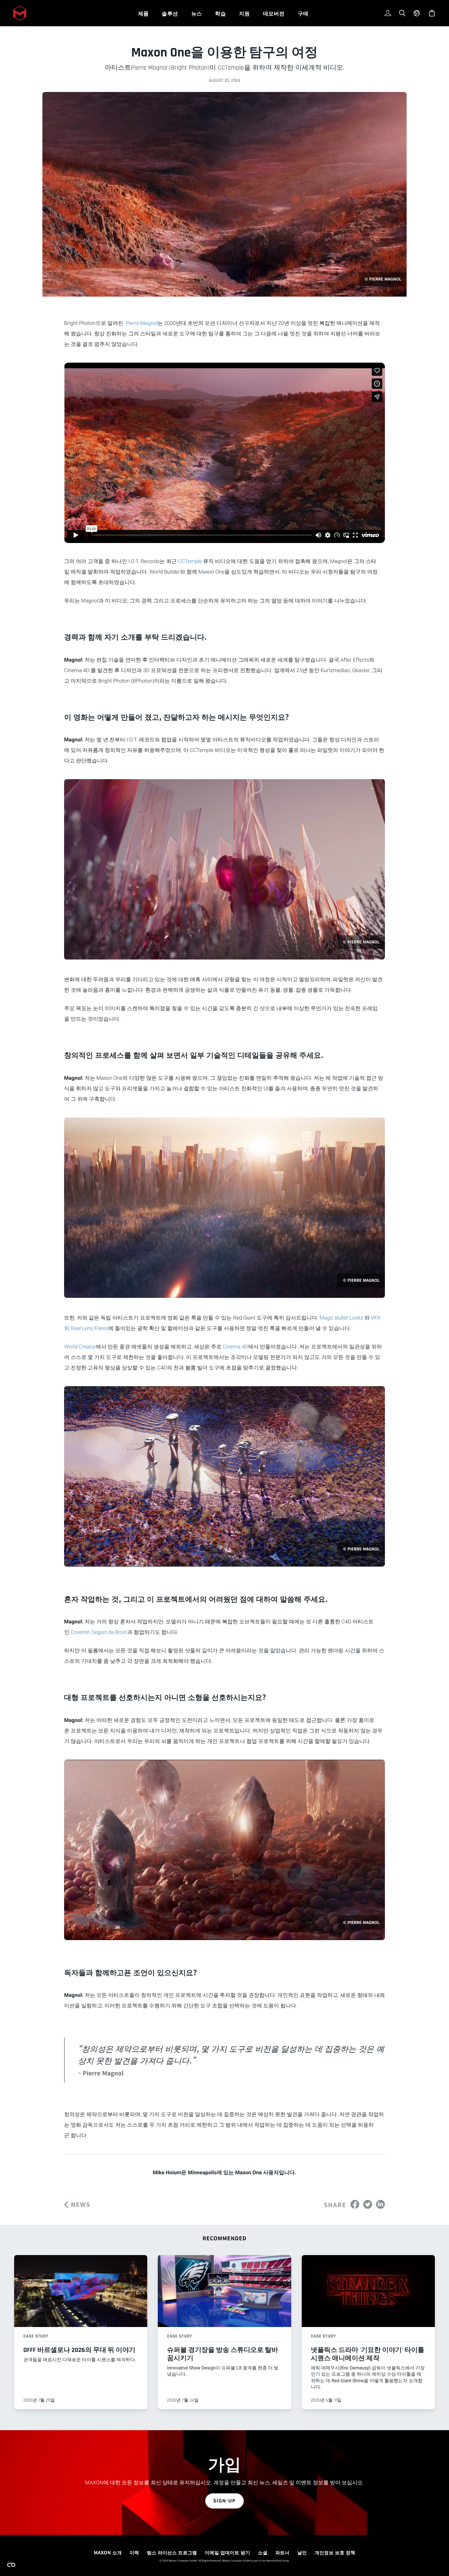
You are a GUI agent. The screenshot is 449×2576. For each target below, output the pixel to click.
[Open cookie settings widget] (11, 2565)
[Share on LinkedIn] (380, 2204)
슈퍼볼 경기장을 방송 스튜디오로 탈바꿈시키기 (223, 2354)
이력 (134, 2553)
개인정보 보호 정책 (335, 2553)
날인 (302, 2553)
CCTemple (190, 561)
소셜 (263, 2553)
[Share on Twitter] (368, 2204)
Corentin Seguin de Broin (99, 1632)
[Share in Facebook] (355, 2204)
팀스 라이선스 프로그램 (172, 2553)
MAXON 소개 (108, 2553)
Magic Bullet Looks (341, 1318)
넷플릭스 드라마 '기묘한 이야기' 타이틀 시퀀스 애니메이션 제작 (368, 2354)
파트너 (283, 2553)
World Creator (80, 1347)
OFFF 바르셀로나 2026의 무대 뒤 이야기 (79, 2350)
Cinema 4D (236, 1347)
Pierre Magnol (142, 323)
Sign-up (225, 2501)
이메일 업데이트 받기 (227, 2553)
